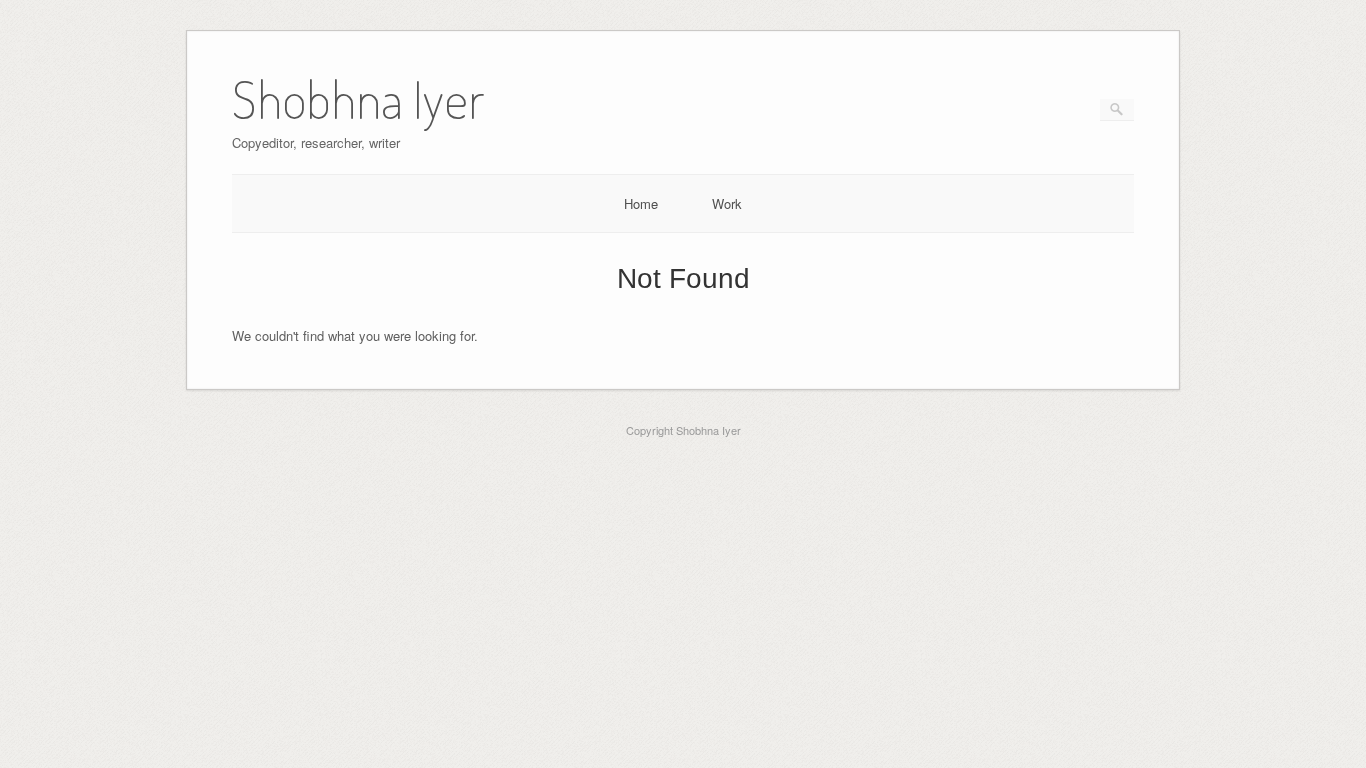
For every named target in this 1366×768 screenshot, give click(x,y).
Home (641, 203)
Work (727, 203)
